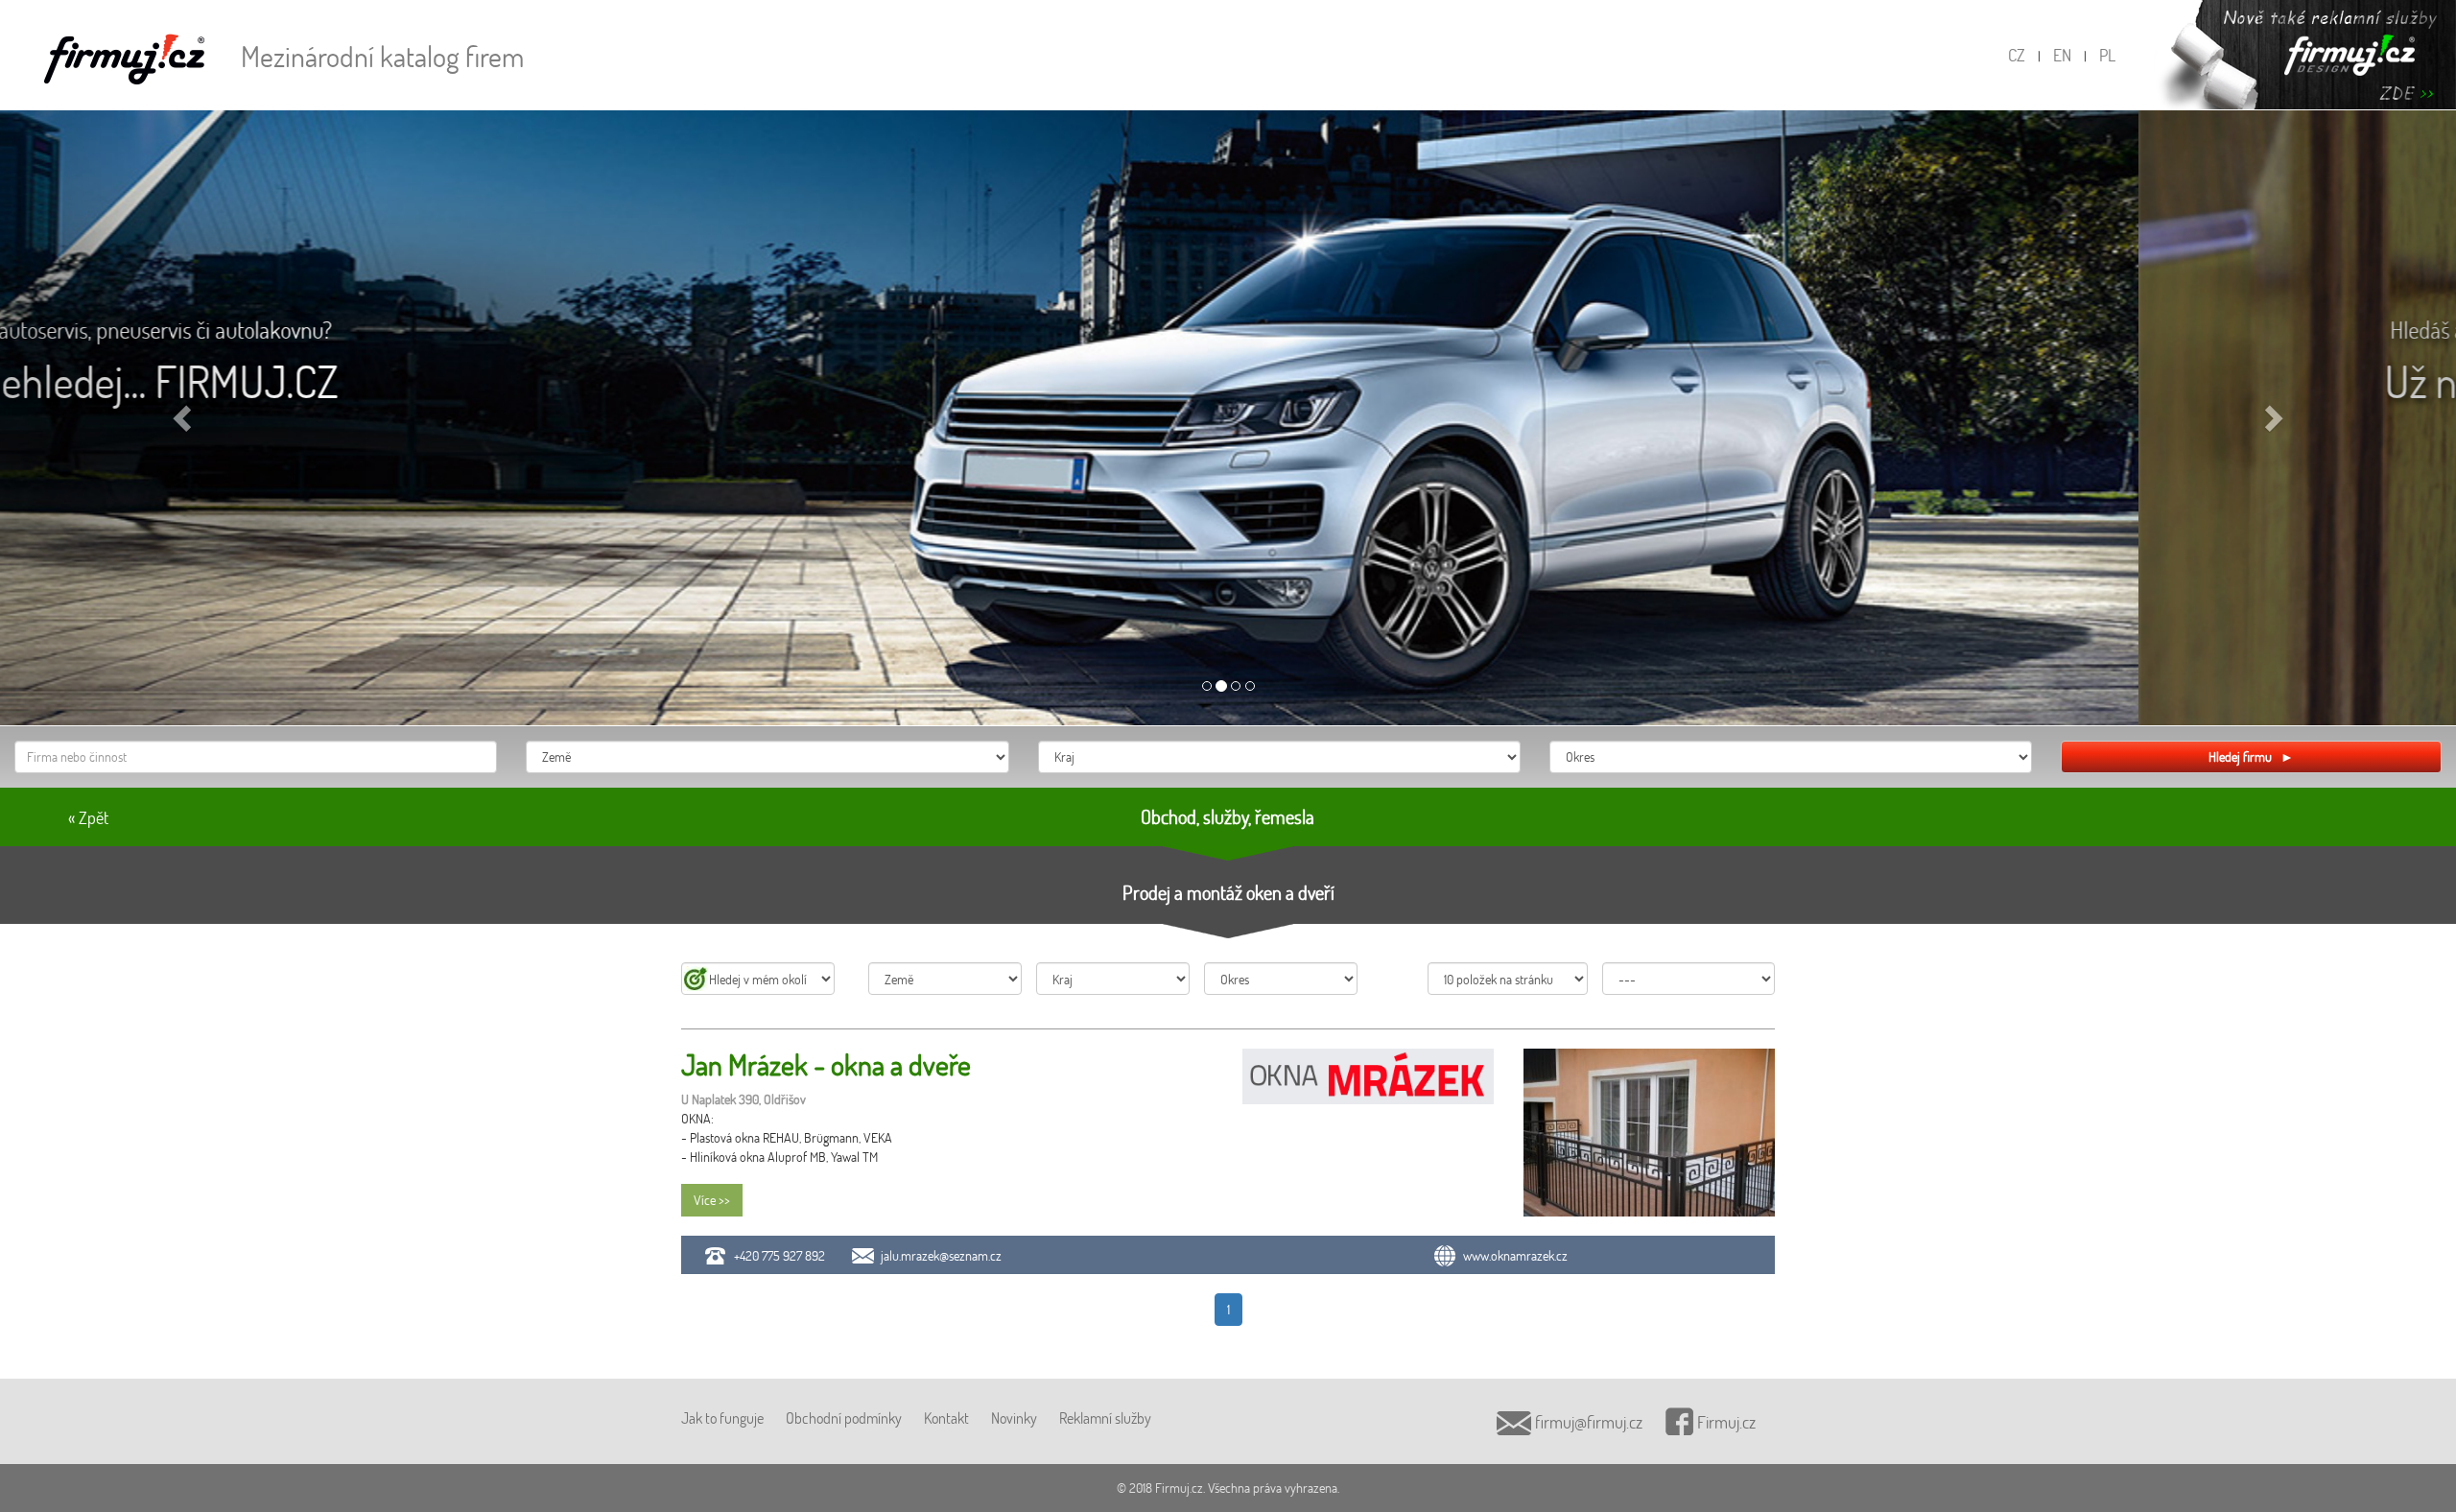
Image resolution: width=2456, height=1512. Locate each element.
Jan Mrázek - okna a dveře (826, 1064)
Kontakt (946, 1417)
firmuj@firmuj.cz (1587, 1422)
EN (2062, 55)
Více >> (712, 1200)
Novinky (1014, 1417)
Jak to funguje (722, 1417)
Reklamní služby (1105, 1417)
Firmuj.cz (1724, 1422)
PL (2107, 55)
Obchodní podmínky (844, 1417)
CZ (2017, 55)
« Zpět (88, 817)
